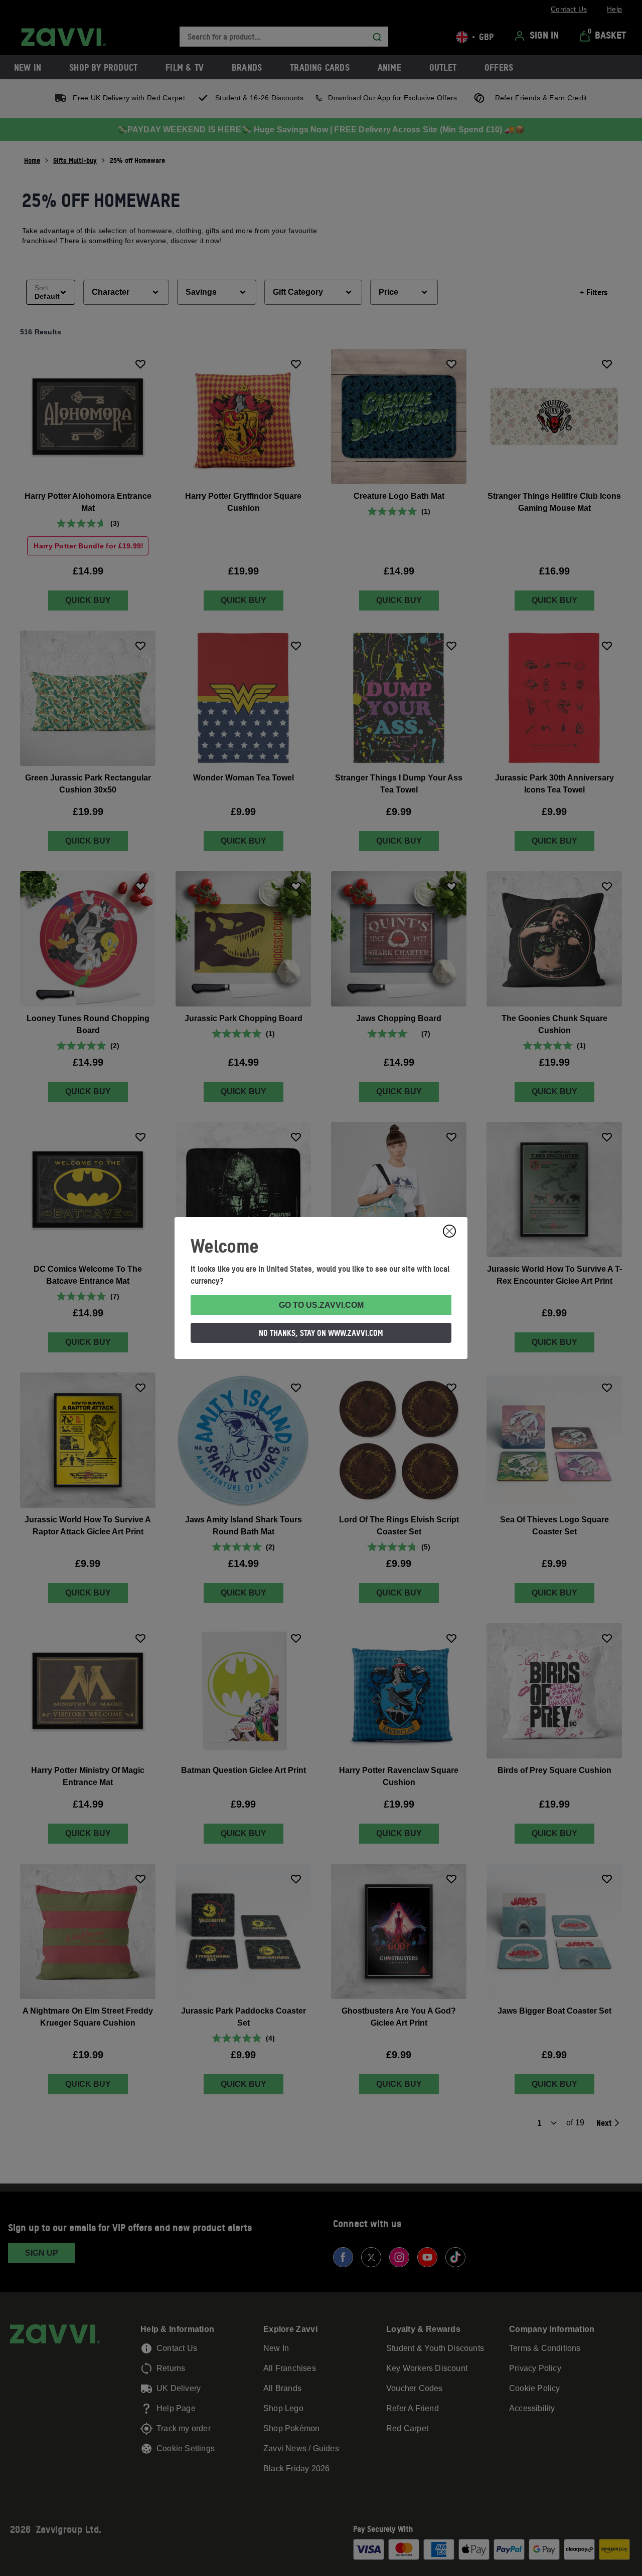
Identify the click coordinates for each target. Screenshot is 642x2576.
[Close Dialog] (449, 1231)
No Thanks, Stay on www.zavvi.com (321, 1333)
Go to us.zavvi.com (321, 1305)
